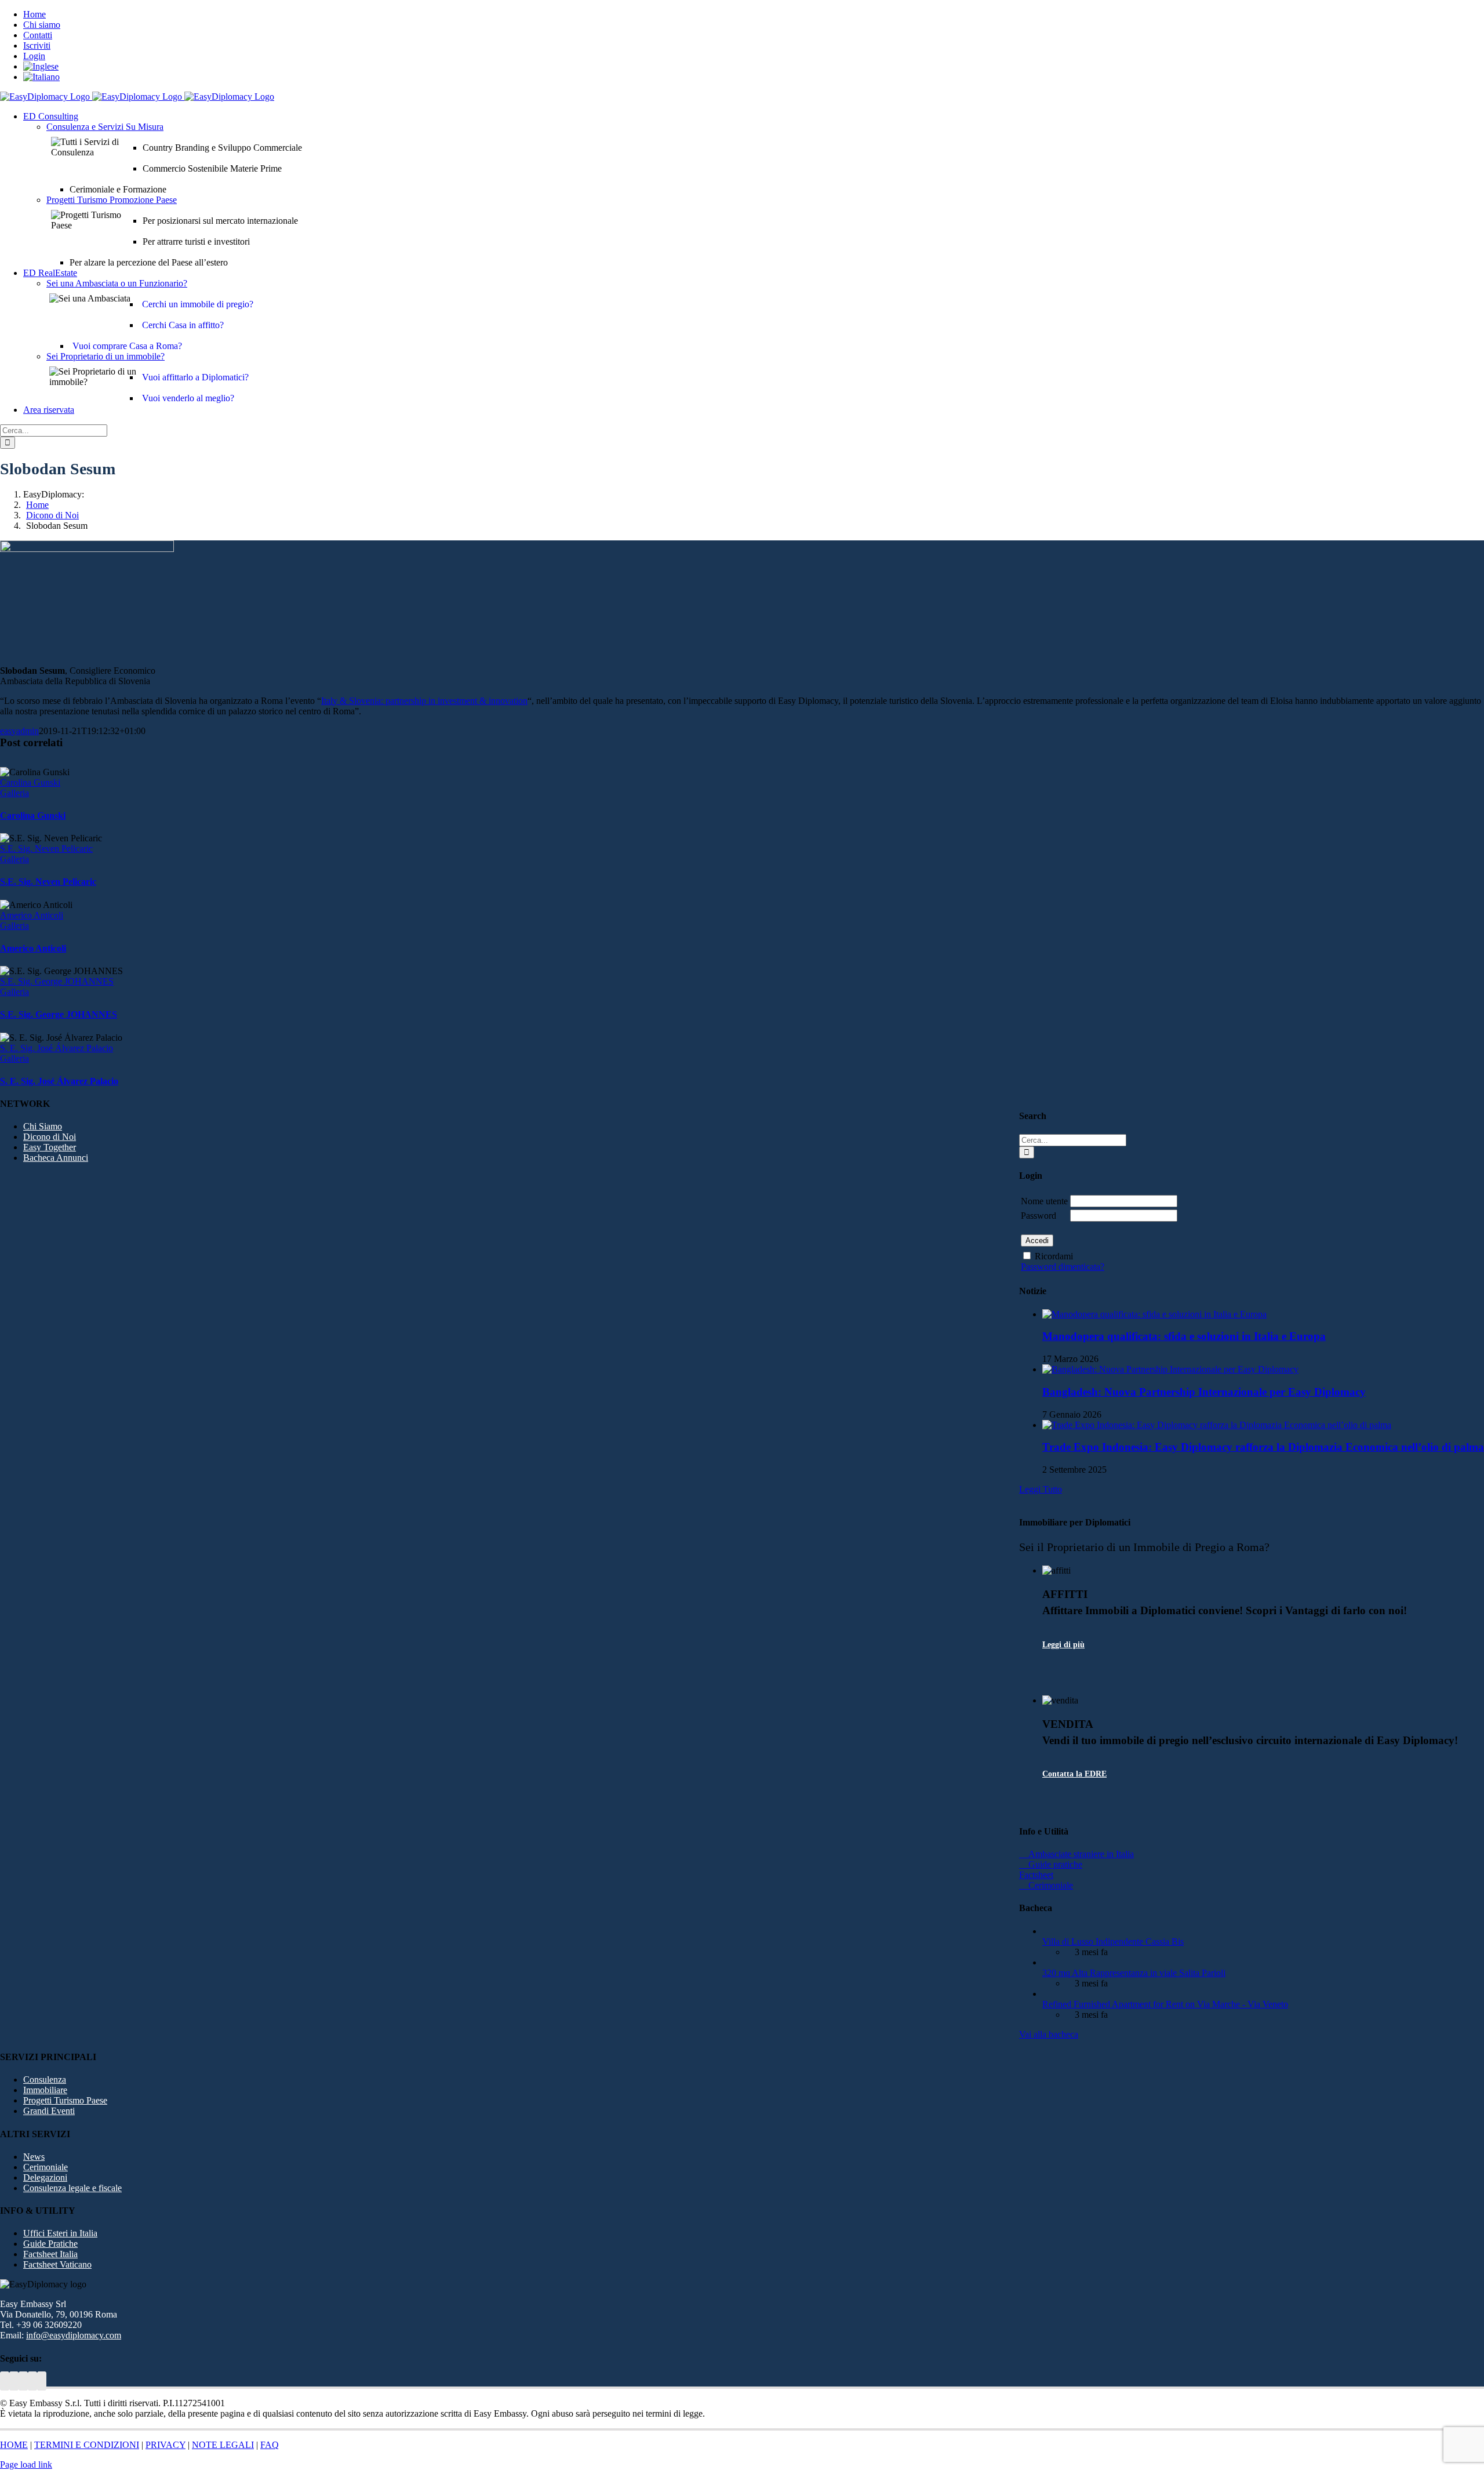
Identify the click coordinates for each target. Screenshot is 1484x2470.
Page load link (26, 2464)
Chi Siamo (43, 1126)
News (34, 2157)
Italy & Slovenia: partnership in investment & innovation (424, 701)
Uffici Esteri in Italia (60, 2233)
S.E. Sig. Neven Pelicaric (46, 849)
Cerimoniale (46, 2167)
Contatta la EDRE (1074, 1774)
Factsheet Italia (50, 2254)
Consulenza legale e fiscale (72, 2188)
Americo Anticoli (32, 915)
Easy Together (50, 1147)
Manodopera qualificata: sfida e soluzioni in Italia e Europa (1184, 1336)
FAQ (270, 2445)
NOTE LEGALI (223, 2445)
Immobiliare (45, 2090)
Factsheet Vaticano (57, 2264)
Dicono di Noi (50, 1137)
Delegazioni (45, 2177)
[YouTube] (14, 2381)
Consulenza (45, 2079)
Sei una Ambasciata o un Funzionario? (117, 283)
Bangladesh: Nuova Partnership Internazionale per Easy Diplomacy (1204, 1392)
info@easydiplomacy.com (74, 2335)
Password (1039, 1216)
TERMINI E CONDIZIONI (87, 2445)
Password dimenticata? (1063, 1267)
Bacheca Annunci (56, 1158)
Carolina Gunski (30, 782)
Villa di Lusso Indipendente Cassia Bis (1113, 1942)
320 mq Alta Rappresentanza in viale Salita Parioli (1134, 1973)
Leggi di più (1063, 1645)
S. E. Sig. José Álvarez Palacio (57, 1048)
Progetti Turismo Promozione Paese (112, 200)
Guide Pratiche (50, 2244)
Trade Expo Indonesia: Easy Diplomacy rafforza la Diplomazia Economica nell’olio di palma (1263, 1447)
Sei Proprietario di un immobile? (106, 356)
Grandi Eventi (49, 2111)
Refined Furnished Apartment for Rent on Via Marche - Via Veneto (1165, 2004)
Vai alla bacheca (1049, 2034)
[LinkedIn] (23, 2381)
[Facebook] (32, 2381)
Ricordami (1054, 1256)
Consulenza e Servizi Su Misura (105, 127)
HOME (14, 2445)
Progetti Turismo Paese (65, 2100)
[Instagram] (42, 2381)
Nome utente (1044, 1201)
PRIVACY (166, 2445)
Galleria (14, 793)
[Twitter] (5, 2381)
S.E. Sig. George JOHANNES (57, 981)
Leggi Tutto (1041, 1489)
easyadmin (19, 731)
